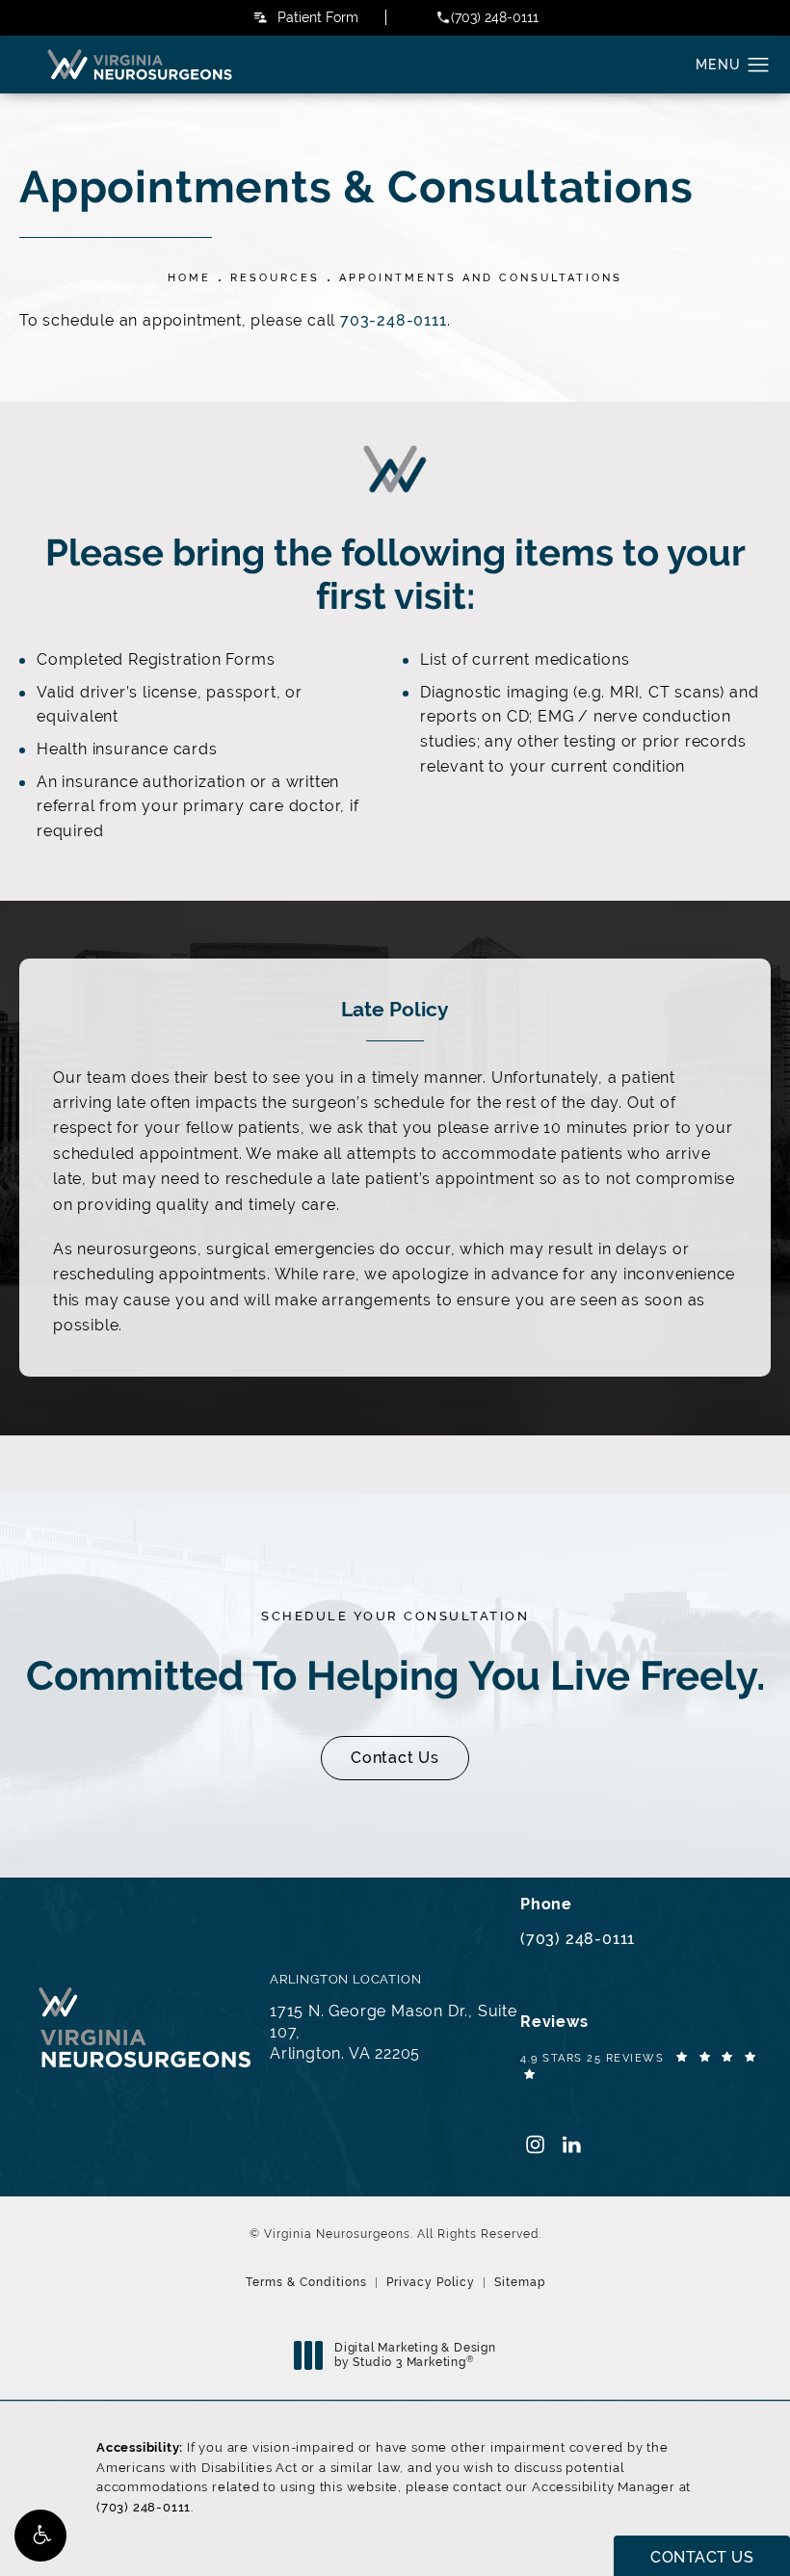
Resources (275, 277)
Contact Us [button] (702, 2557)
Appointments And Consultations (481, 277)
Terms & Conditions (306, 2282)
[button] (40, 2536)
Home (189, 277)
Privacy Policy (431, 2282)
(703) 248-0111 (144, 2507)
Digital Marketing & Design (415, 2356)
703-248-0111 (394, 320)
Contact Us (395, 1758)
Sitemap (520, 2282)
